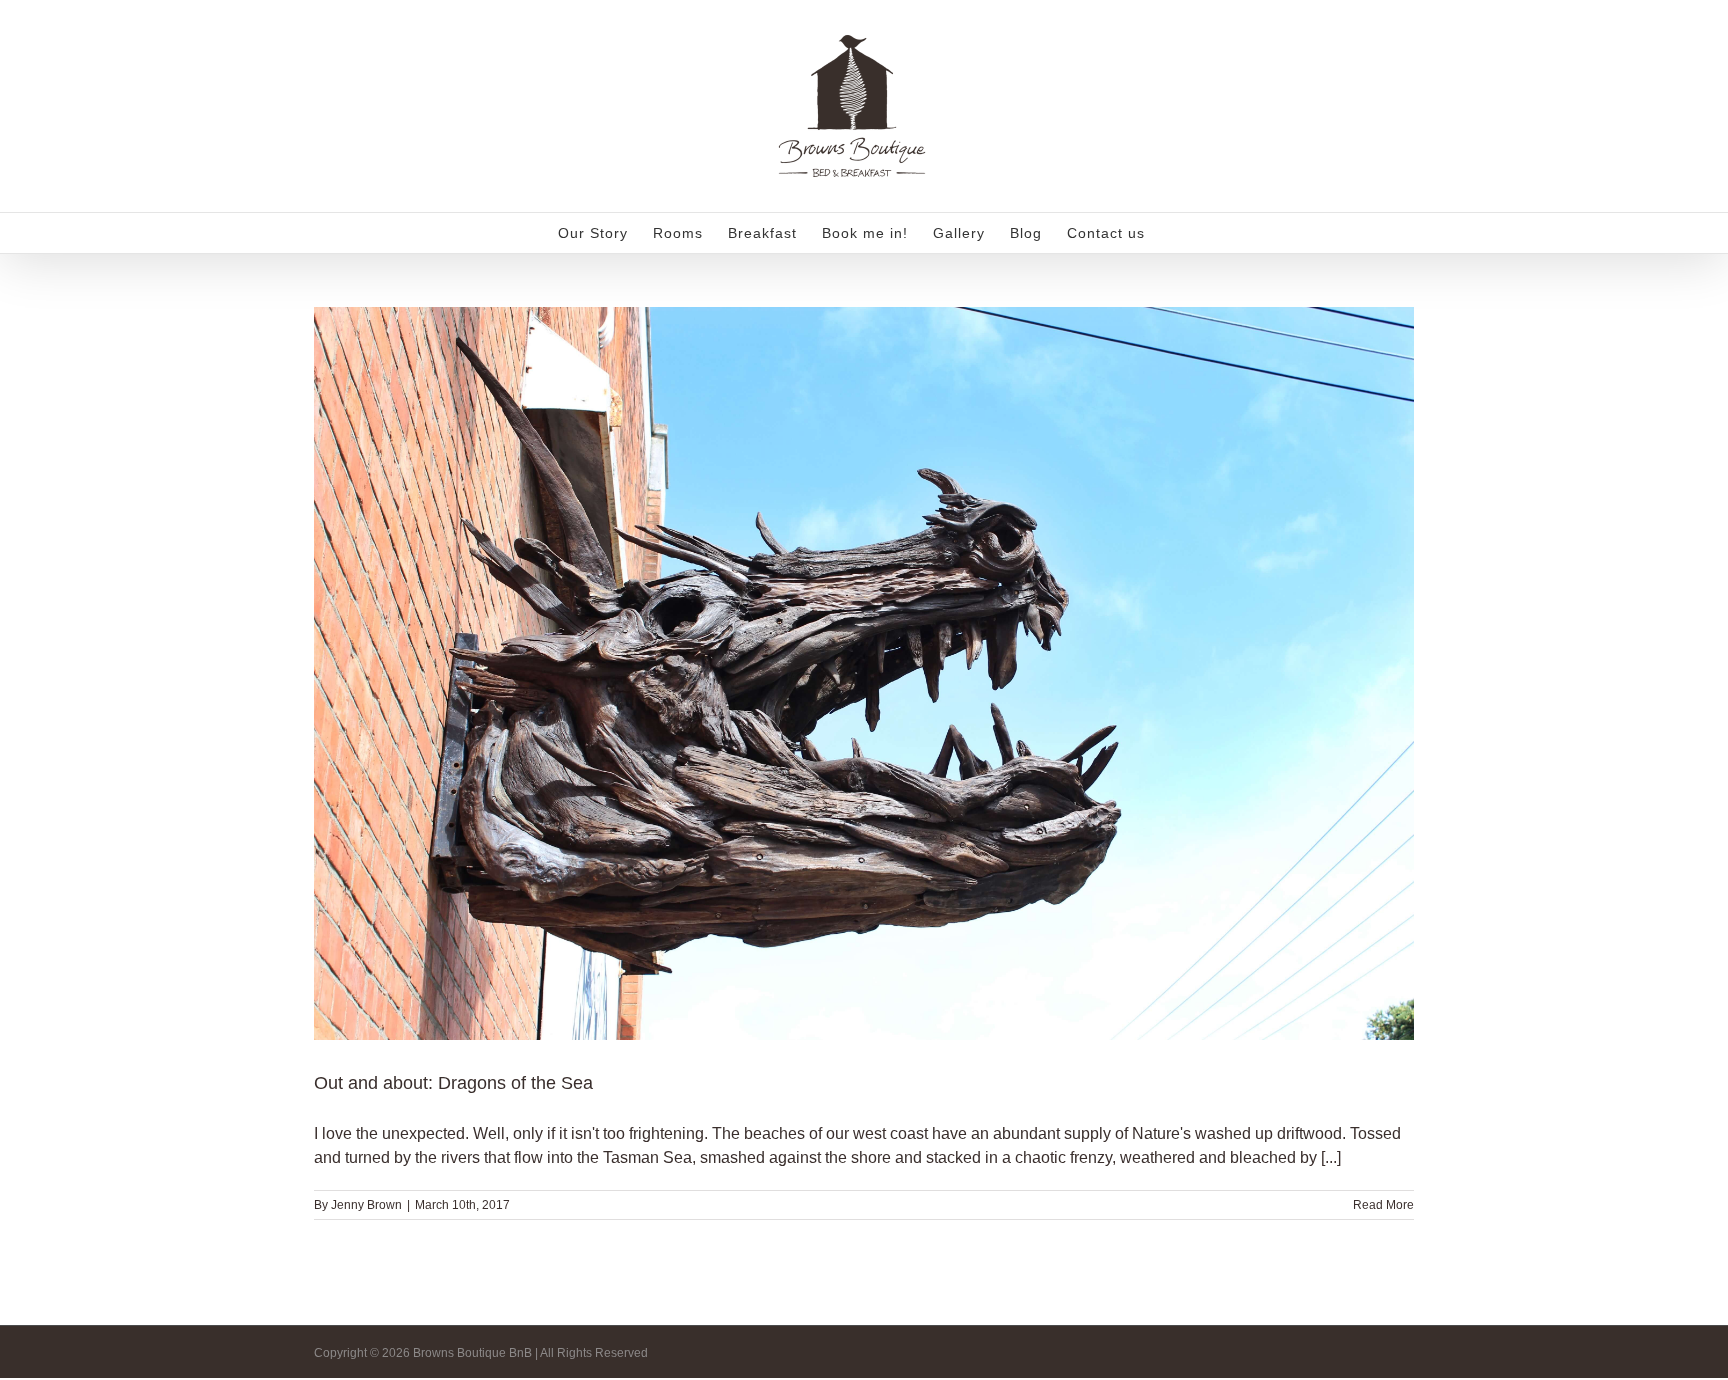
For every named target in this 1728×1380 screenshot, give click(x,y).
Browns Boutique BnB (864, 708)
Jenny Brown (366, 1205)
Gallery (889, 648)
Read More (1383, 1205)
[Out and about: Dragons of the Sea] (864, 673)
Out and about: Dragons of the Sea (839, 648)
